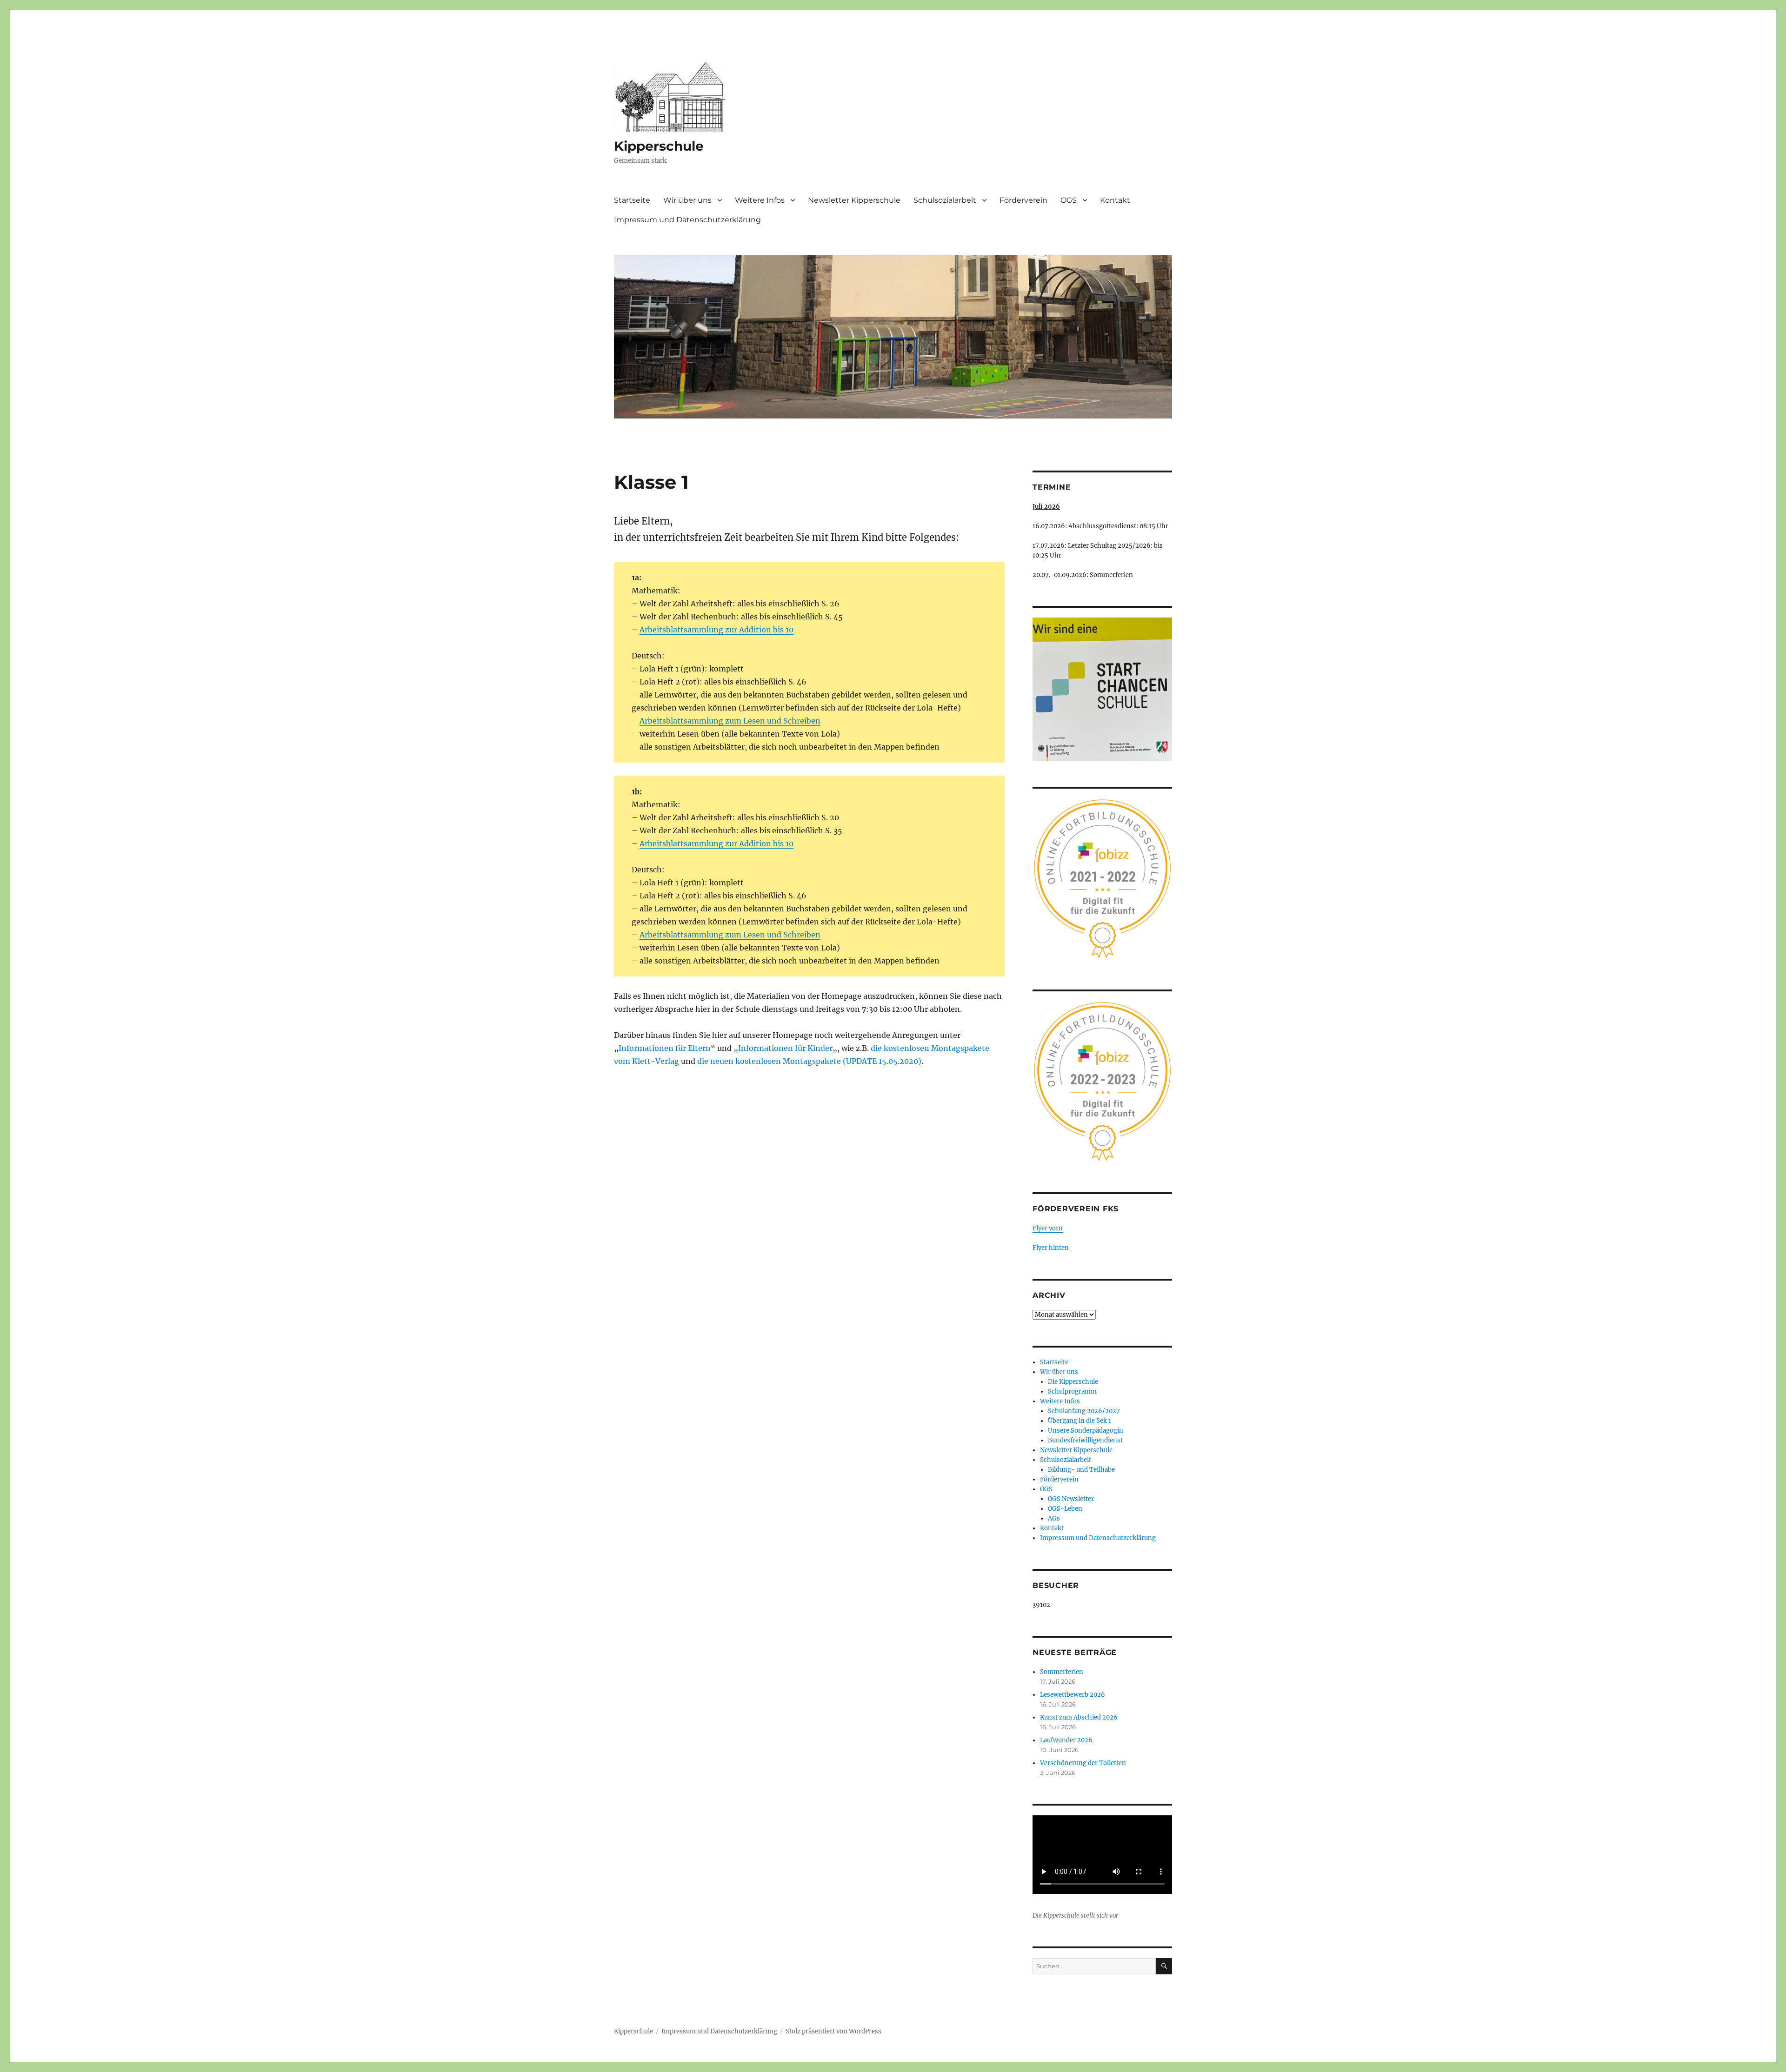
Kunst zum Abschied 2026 (1079, 1717)
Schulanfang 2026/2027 (1084, 1411)
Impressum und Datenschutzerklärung (687, 220)
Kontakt (1115, 200)
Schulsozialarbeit (945, 200)
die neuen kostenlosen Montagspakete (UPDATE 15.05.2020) (809, 1061)
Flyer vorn (1048, 1228)
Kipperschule (659, 146)
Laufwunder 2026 (1066, 1740)
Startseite (632, 200)
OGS (1069, 200)
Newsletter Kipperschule (854, 200)
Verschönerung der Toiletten (1083, 1763)
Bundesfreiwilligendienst (1085, 1440)
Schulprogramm (1072, 1391)
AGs (1054, 1518)
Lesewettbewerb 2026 (1073, 1695)
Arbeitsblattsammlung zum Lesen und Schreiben (730, 721)
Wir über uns (687, 200)
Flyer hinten (1051, 1248)
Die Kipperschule (1073, 1382)
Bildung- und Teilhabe (1081, 1470)
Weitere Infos (760, 200)
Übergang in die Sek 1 (1080, 1421)
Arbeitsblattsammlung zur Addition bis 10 (716, 630)
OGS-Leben (1065, 1509)
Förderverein (1023, 200)
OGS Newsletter (1071, 1499)
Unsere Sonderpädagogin (1086, 1431)
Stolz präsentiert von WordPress (833, 2031)
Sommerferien (1062, 1672)
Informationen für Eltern (665, 1048)
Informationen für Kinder (785, 1048)
